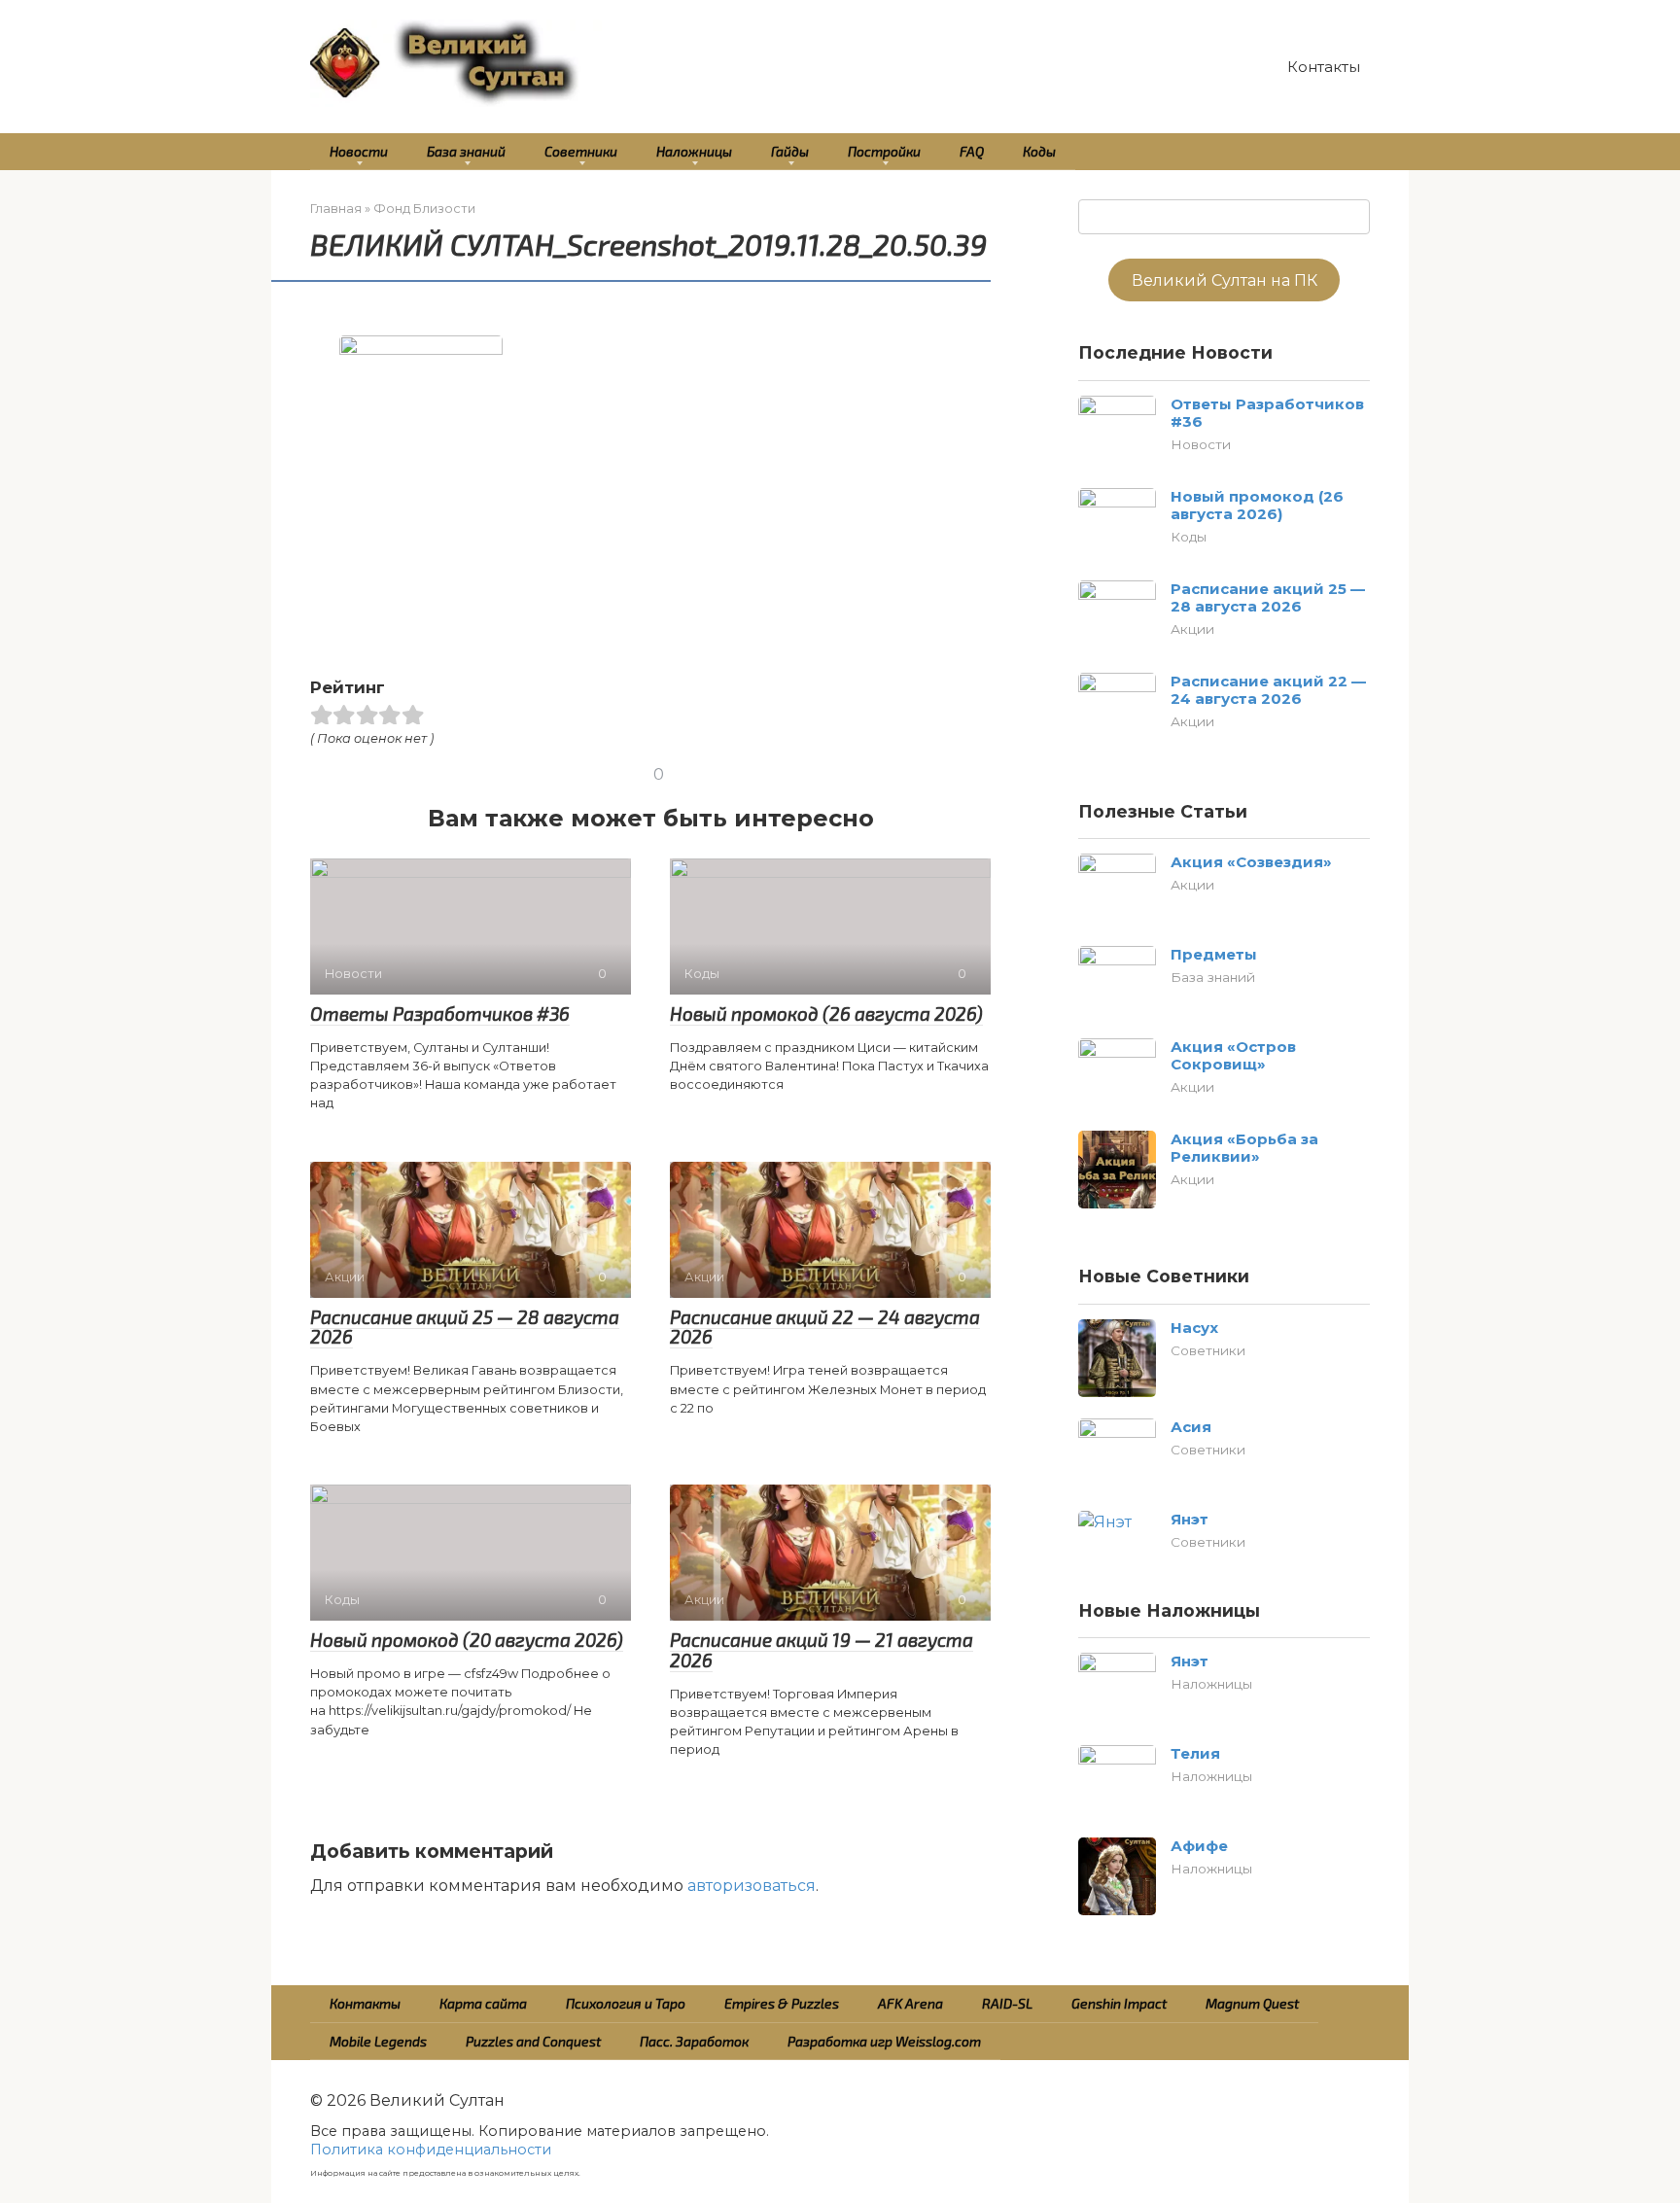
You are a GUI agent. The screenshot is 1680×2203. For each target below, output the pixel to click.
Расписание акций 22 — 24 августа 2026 (825, 1327)
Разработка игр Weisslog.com (884, 2041)
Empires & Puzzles (782, 2003)
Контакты (1324, 67)
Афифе (1199, 1846)
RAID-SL (1007, 2003)
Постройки (884, 151)
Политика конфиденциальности (431, 2150)
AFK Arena (910, 2003)
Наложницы (694, 151)
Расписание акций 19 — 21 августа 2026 (822, 1650)
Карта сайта (483, 2003)
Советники (581, 151)
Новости (359, 151)
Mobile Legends (378, 2041)
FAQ (972, 151)
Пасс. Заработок (694, 2041)
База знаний (466, 151)
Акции (1192, 629)
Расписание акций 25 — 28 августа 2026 (465, 1327)
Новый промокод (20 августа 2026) (467, 1640)
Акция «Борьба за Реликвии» (1244, 1148)
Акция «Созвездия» (1251, 862)
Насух (1194, 1328)
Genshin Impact (1119, 2003)
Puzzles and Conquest (533, 2041)
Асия (1191, 1427)
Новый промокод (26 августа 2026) (826, 1014)
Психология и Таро (626, 2003)
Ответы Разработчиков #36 (440, 1014)
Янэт (1190, 1519)
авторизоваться (752, 1886)
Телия (1195, 1753)
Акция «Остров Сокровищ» (1233, 1055)
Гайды (790, 151)
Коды (1039, 151)
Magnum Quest (1252, 2003)
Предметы (1214, 954)
